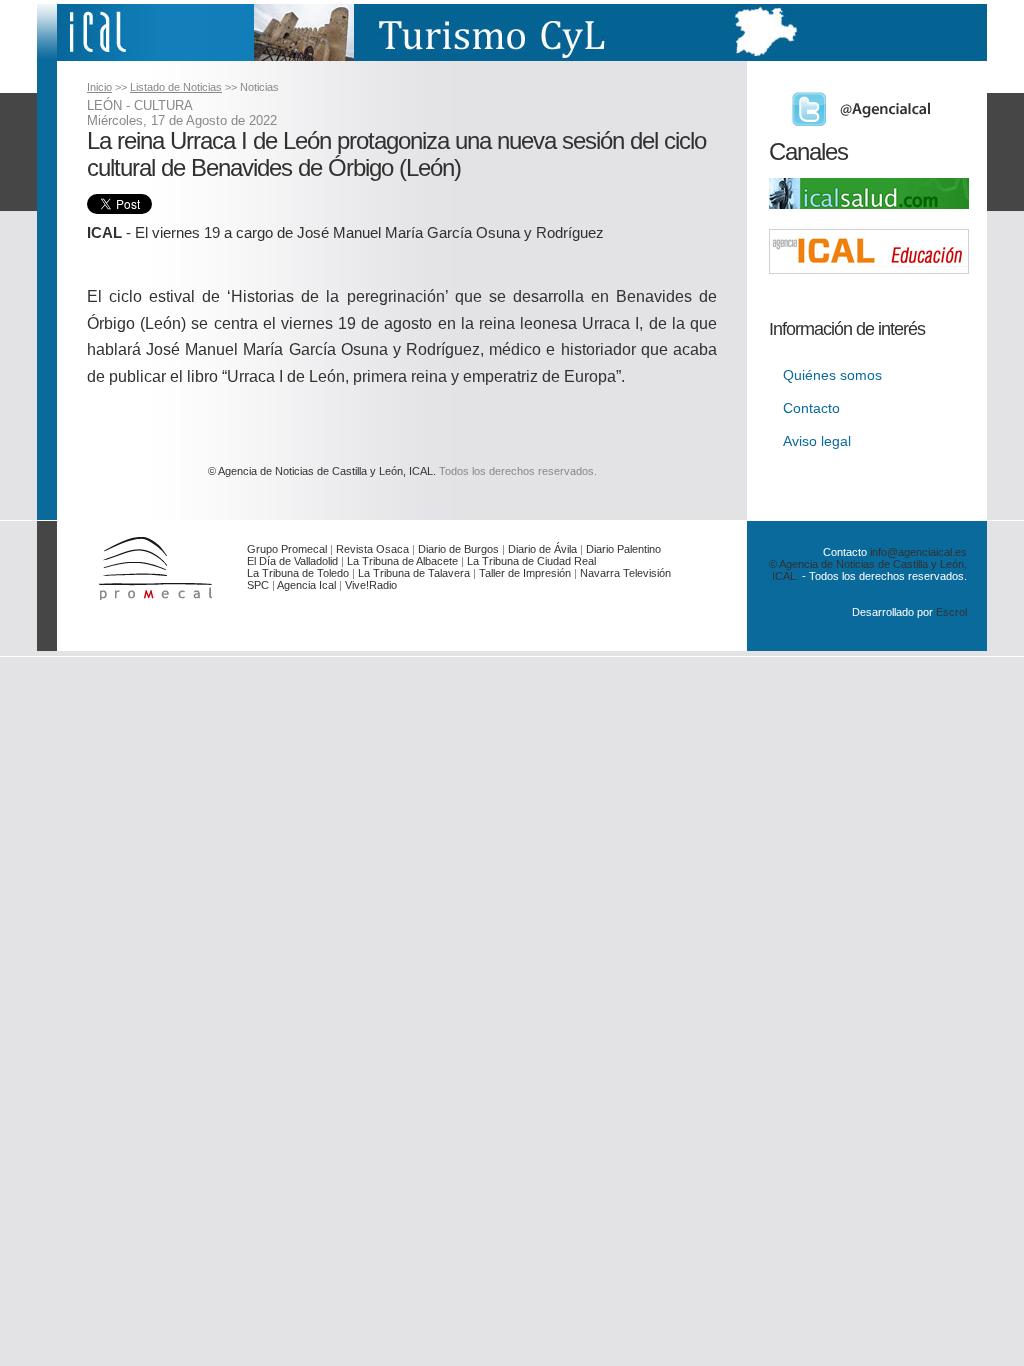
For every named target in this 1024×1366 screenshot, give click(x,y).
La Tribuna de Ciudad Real (531, 561)
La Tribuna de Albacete (402, 561)
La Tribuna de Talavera (414, 573)
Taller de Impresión (525, 573)
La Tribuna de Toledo (298, 573)
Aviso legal (817, 441)
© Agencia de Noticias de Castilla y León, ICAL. (322, 471)
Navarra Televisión (625, 573)
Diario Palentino (623, 549)
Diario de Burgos (458, 549)
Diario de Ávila (542, 549)
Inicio (99, 87)
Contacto (811, 408)
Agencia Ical (306, 585)
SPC (258, 585)
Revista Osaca (372, 549)
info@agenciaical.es (918, 552)
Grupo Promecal (287, 549)
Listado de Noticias (176, 87)
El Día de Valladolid (292, 561)
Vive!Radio (371, 585)
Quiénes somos (832, 375)
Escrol (951, 612)
